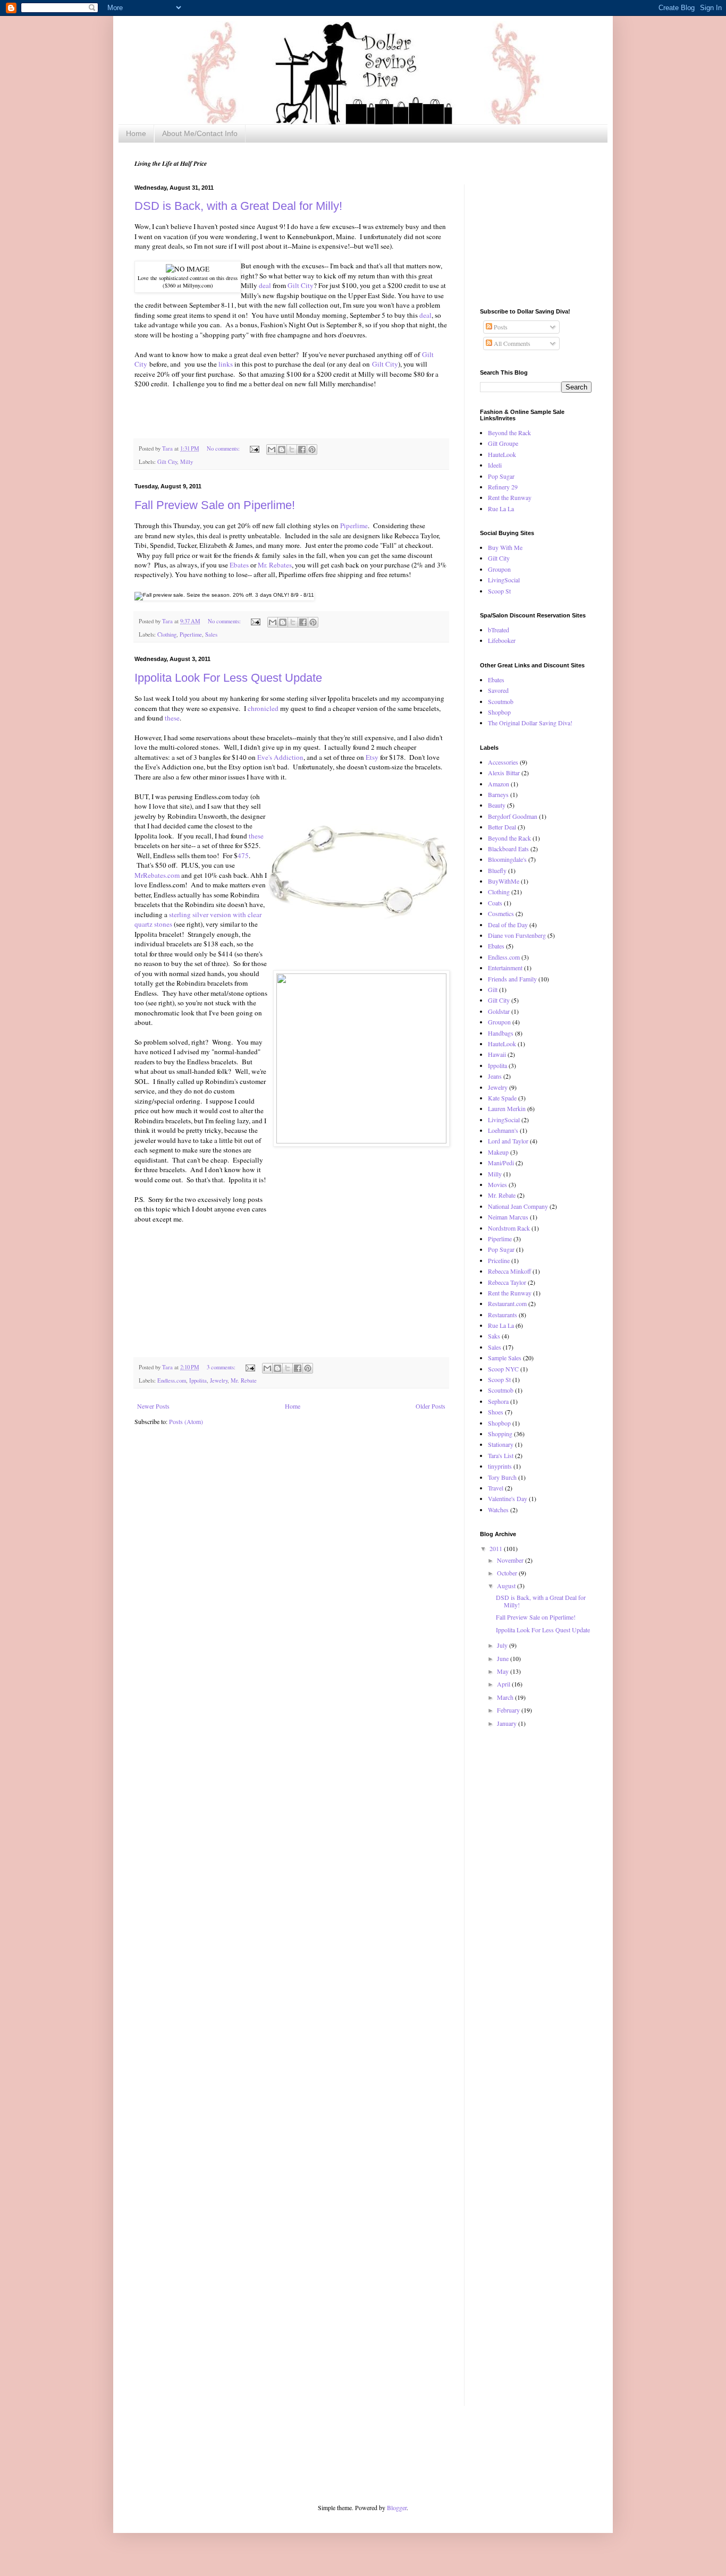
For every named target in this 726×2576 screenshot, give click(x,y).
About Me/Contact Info (200, 133)
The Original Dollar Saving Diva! (530, 723)
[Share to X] (292, 450)
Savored (498, 690)
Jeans (495, 1076)
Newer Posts (153, 1406)
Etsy (373, 757)
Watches (498, 1510)
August (507, 1586)
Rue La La (501, 509)
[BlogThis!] (282, 450)
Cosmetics (501, 913)
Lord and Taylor (508, 1141)
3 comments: (222, 1367)
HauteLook (502, 454)
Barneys (498, 794)
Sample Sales (505, 1358)
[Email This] (272, 450)
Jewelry (219, 1380)
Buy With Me (505, 547)
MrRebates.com (157, 875)
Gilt (493, 989)
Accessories (503, 762)
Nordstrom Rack (509, 1228)
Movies (497, 1184)
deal (266, 285)
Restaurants (503, 1315)
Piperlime (354, 526)
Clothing (167, 634)
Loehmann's (503, 1130)
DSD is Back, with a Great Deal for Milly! (238, 206)
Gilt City (301, 285)
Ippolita (198, 1380)
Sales (211, 634)
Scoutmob (501, 701)
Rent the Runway (510, 497)
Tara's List (501, 1455)
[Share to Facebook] (302, 450)
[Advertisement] (533, 238)
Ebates (240, 565)
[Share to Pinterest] (312, 450)
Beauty (497, 805)
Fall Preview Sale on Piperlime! (215, 505)
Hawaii (497, 1054)
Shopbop (499, 712)
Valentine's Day (508, 1498)
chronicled (264, 708)
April (504, 1684)
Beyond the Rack (509, 433)
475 (243, 855)
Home (136, 133)
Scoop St (499, 591)
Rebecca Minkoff (509, 1271)
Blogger (397, 2507)
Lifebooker (502, 640)
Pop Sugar (501, 476)
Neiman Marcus (508, 1217)
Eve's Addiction (280, 757)
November (511, 1560)
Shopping (500, 1434)
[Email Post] (254, 448)
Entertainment (505, 968)
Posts (500, 327)
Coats (495, 903)
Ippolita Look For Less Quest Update (228, 678)
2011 (497, 1548)
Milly (187, 462)
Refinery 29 (503, 487)
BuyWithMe (504, 881)
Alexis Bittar (504, 773)
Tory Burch (502, 1477)
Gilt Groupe (503, 443)
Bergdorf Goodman (513, 816)
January (508, 1723)
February (509, 1710)
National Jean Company (518, 1206)
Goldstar (499, 1011)
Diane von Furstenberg (517, 935)
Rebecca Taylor (507, 1282)
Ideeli (495, 465)
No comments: (224, 448)
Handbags (501, 1033)
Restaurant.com (507, 1303)
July (503, 1645)
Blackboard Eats (508, 849)
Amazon (499, 784)
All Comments (511, 343)
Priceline (499, 1260)
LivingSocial (504, 580)
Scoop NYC (503, 1369)
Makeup (498, 1152)
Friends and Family (512, 979)
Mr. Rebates (275, 565)
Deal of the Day (508, 925)
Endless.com (172, 1380)
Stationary (501, 1444)
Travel (496, 1488)
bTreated (499, 630)
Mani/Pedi (501, 1163)
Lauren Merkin (507, 1108)
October (508, 1573)
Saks (494, 1336)
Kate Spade (502, 1098)
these (172, 718)
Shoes (496, 1412)
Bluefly (497, 870)
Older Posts (430, 1406)
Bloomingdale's (507, 859)
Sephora (498, 1401)
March (506, 1697)
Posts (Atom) (186, 1421)
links (226, 364)
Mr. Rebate (244, 1380)
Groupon (499, 569)
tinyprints (500, 1466)
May (504, 1671)
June (504, 1658)
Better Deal (502, 827)
